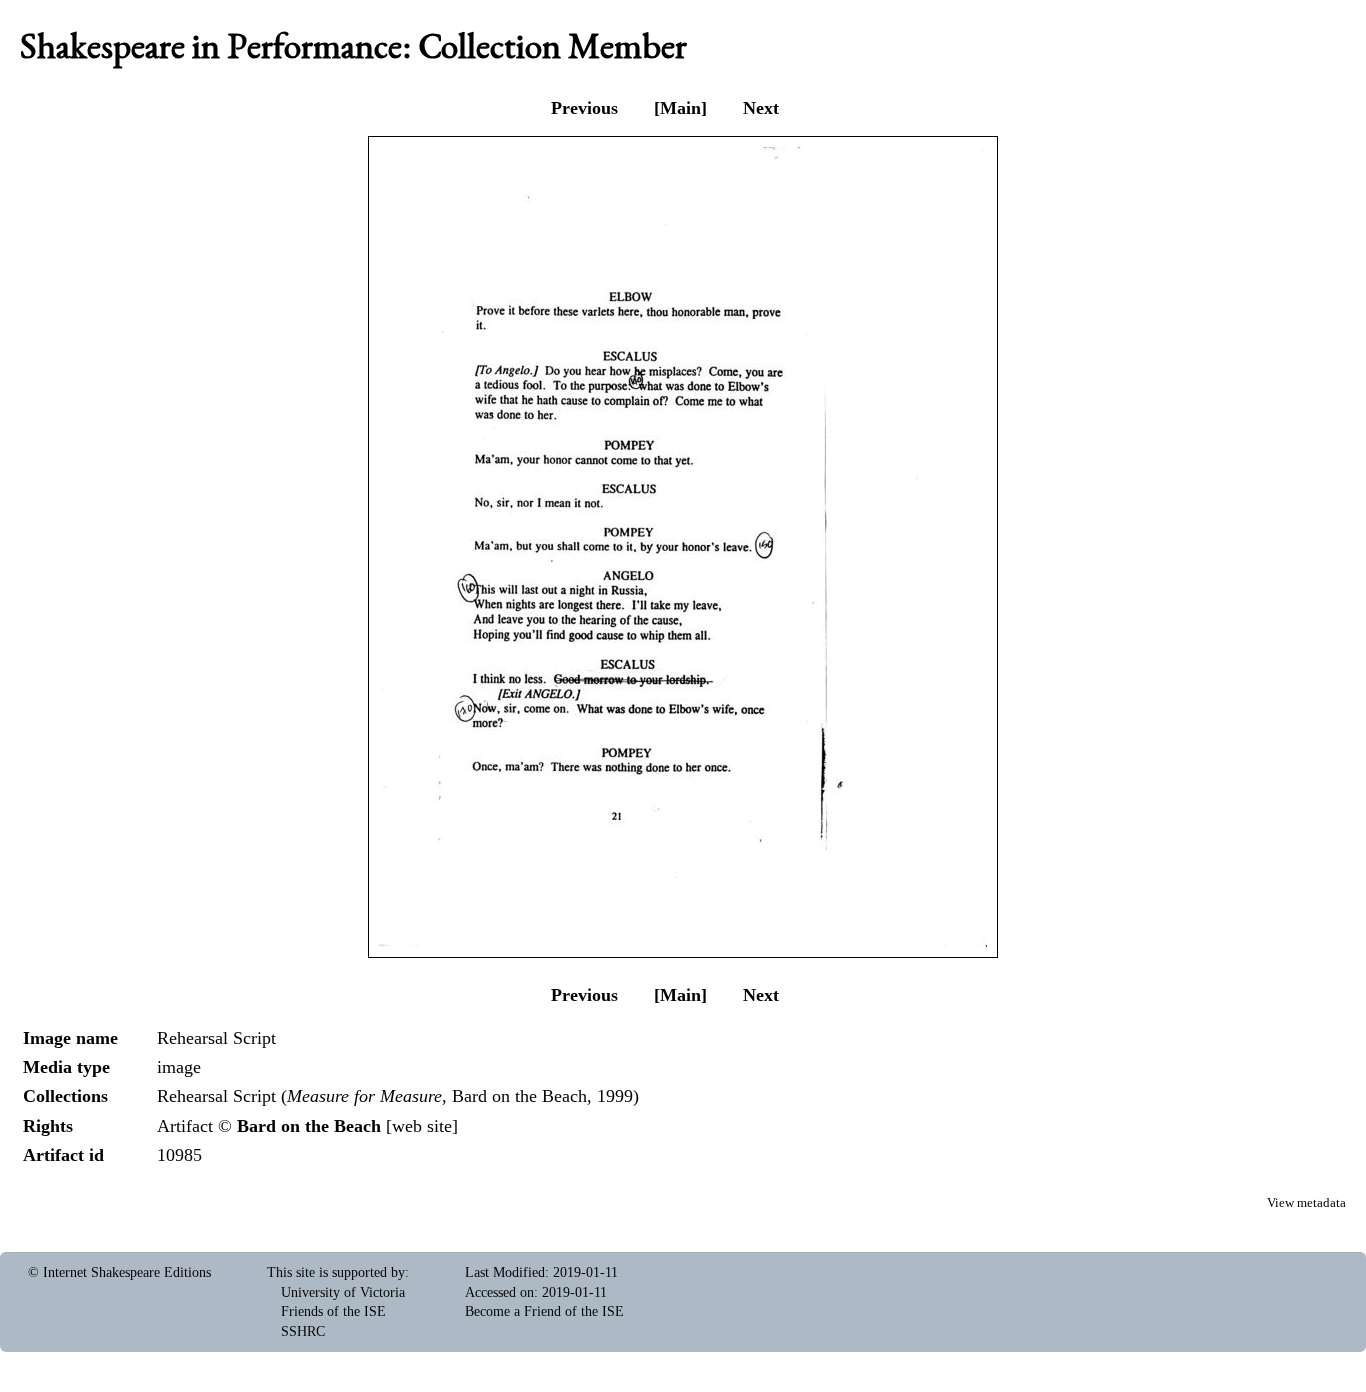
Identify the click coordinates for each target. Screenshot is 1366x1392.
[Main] (680, 108)
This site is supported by (336, 1272)
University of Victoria (343, 1292)
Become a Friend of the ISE (544, 1311)
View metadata (1306, 1203)
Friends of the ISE (333, 1311)
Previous (584, 108)
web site (422, 1126)
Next (761, 108)
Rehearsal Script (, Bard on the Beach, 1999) (398, 1096)
